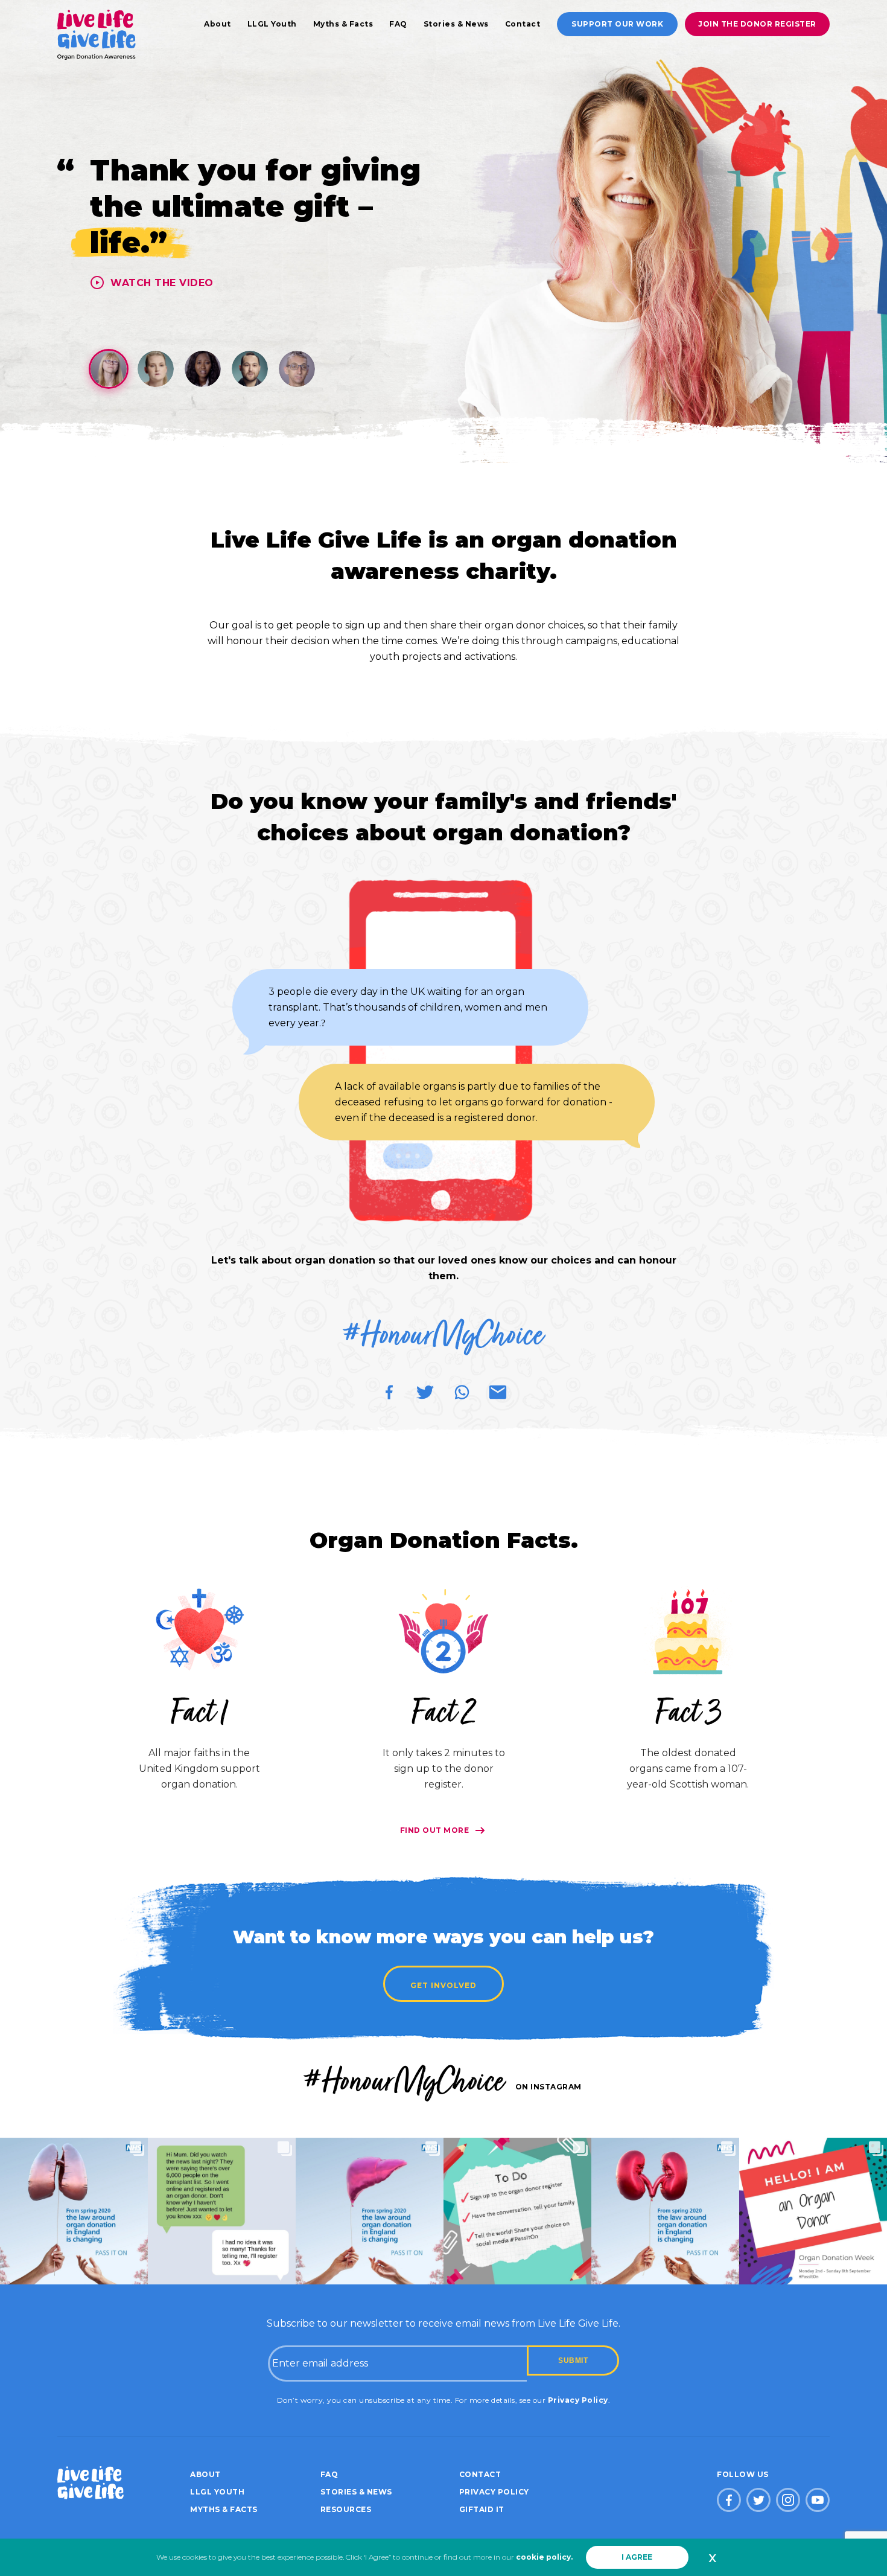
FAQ (398, 24)
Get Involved (443, 1985)
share (443, 625)
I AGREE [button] (637, 2557)
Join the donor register (757, 24)
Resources (346, 2509)
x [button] (712, 2557)
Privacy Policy (578, 2400)
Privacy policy (494, 2492)
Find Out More (435, 1830)
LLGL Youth (272, 24)
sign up (363, 625)
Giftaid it (482, 2509)
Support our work (617, 24)
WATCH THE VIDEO (162, 283)
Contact (523, 24)
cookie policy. (544, 2557)
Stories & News (456, 24)
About (218, 24)
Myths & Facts (343, 24)
